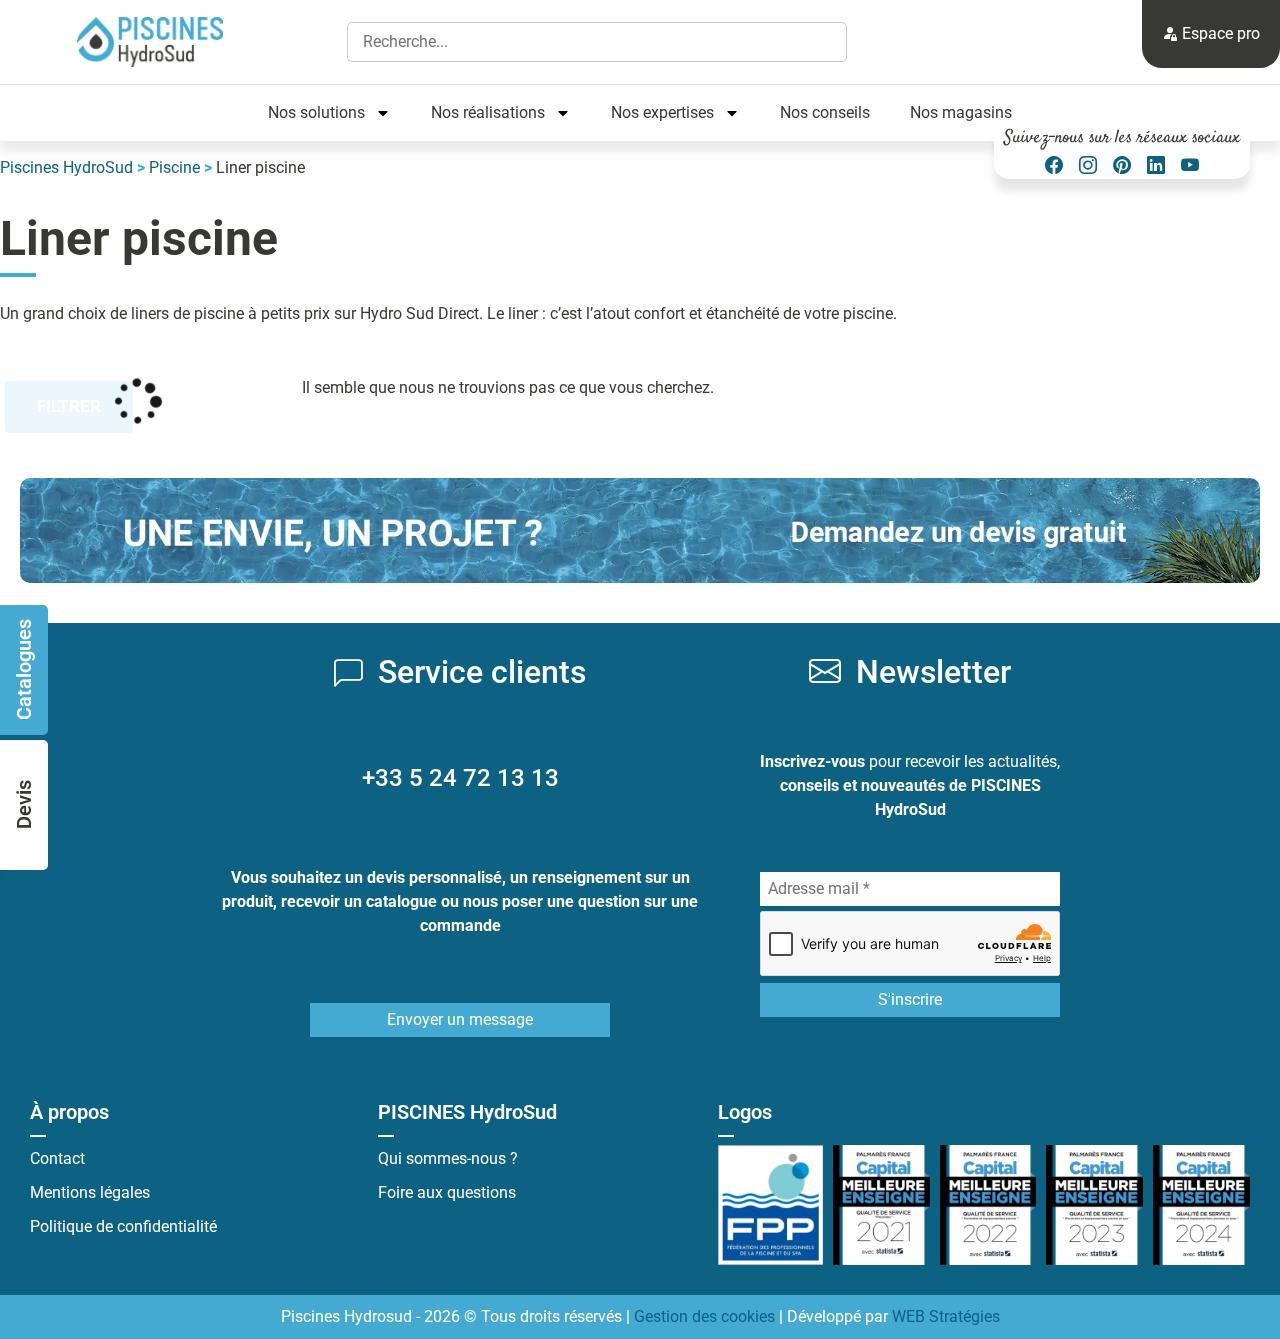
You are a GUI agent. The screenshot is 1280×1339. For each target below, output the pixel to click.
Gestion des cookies (704, 1316)
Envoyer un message (460, 1019)
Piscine (174, 167)
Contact (57, 1158)
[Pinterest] (1122, 165)
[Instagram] (1088, 165)
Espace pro (1219, 33)
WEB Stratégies (946, 1316)
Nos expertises (662, 112)
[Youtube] (1190, 165)
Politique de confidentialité (123, 1226)
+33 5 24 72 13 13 (460, 778)
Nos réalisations (488, 112)
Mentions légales (90, 1192)
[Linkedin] (1156, 165)
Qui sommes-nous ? (448, 1158)
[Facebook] (1054, 165)
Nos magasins (961, 112)
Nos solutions (316, 112)
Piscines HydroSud (66, 167)
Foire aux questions (447, 1192)
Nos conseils (825, 112)
